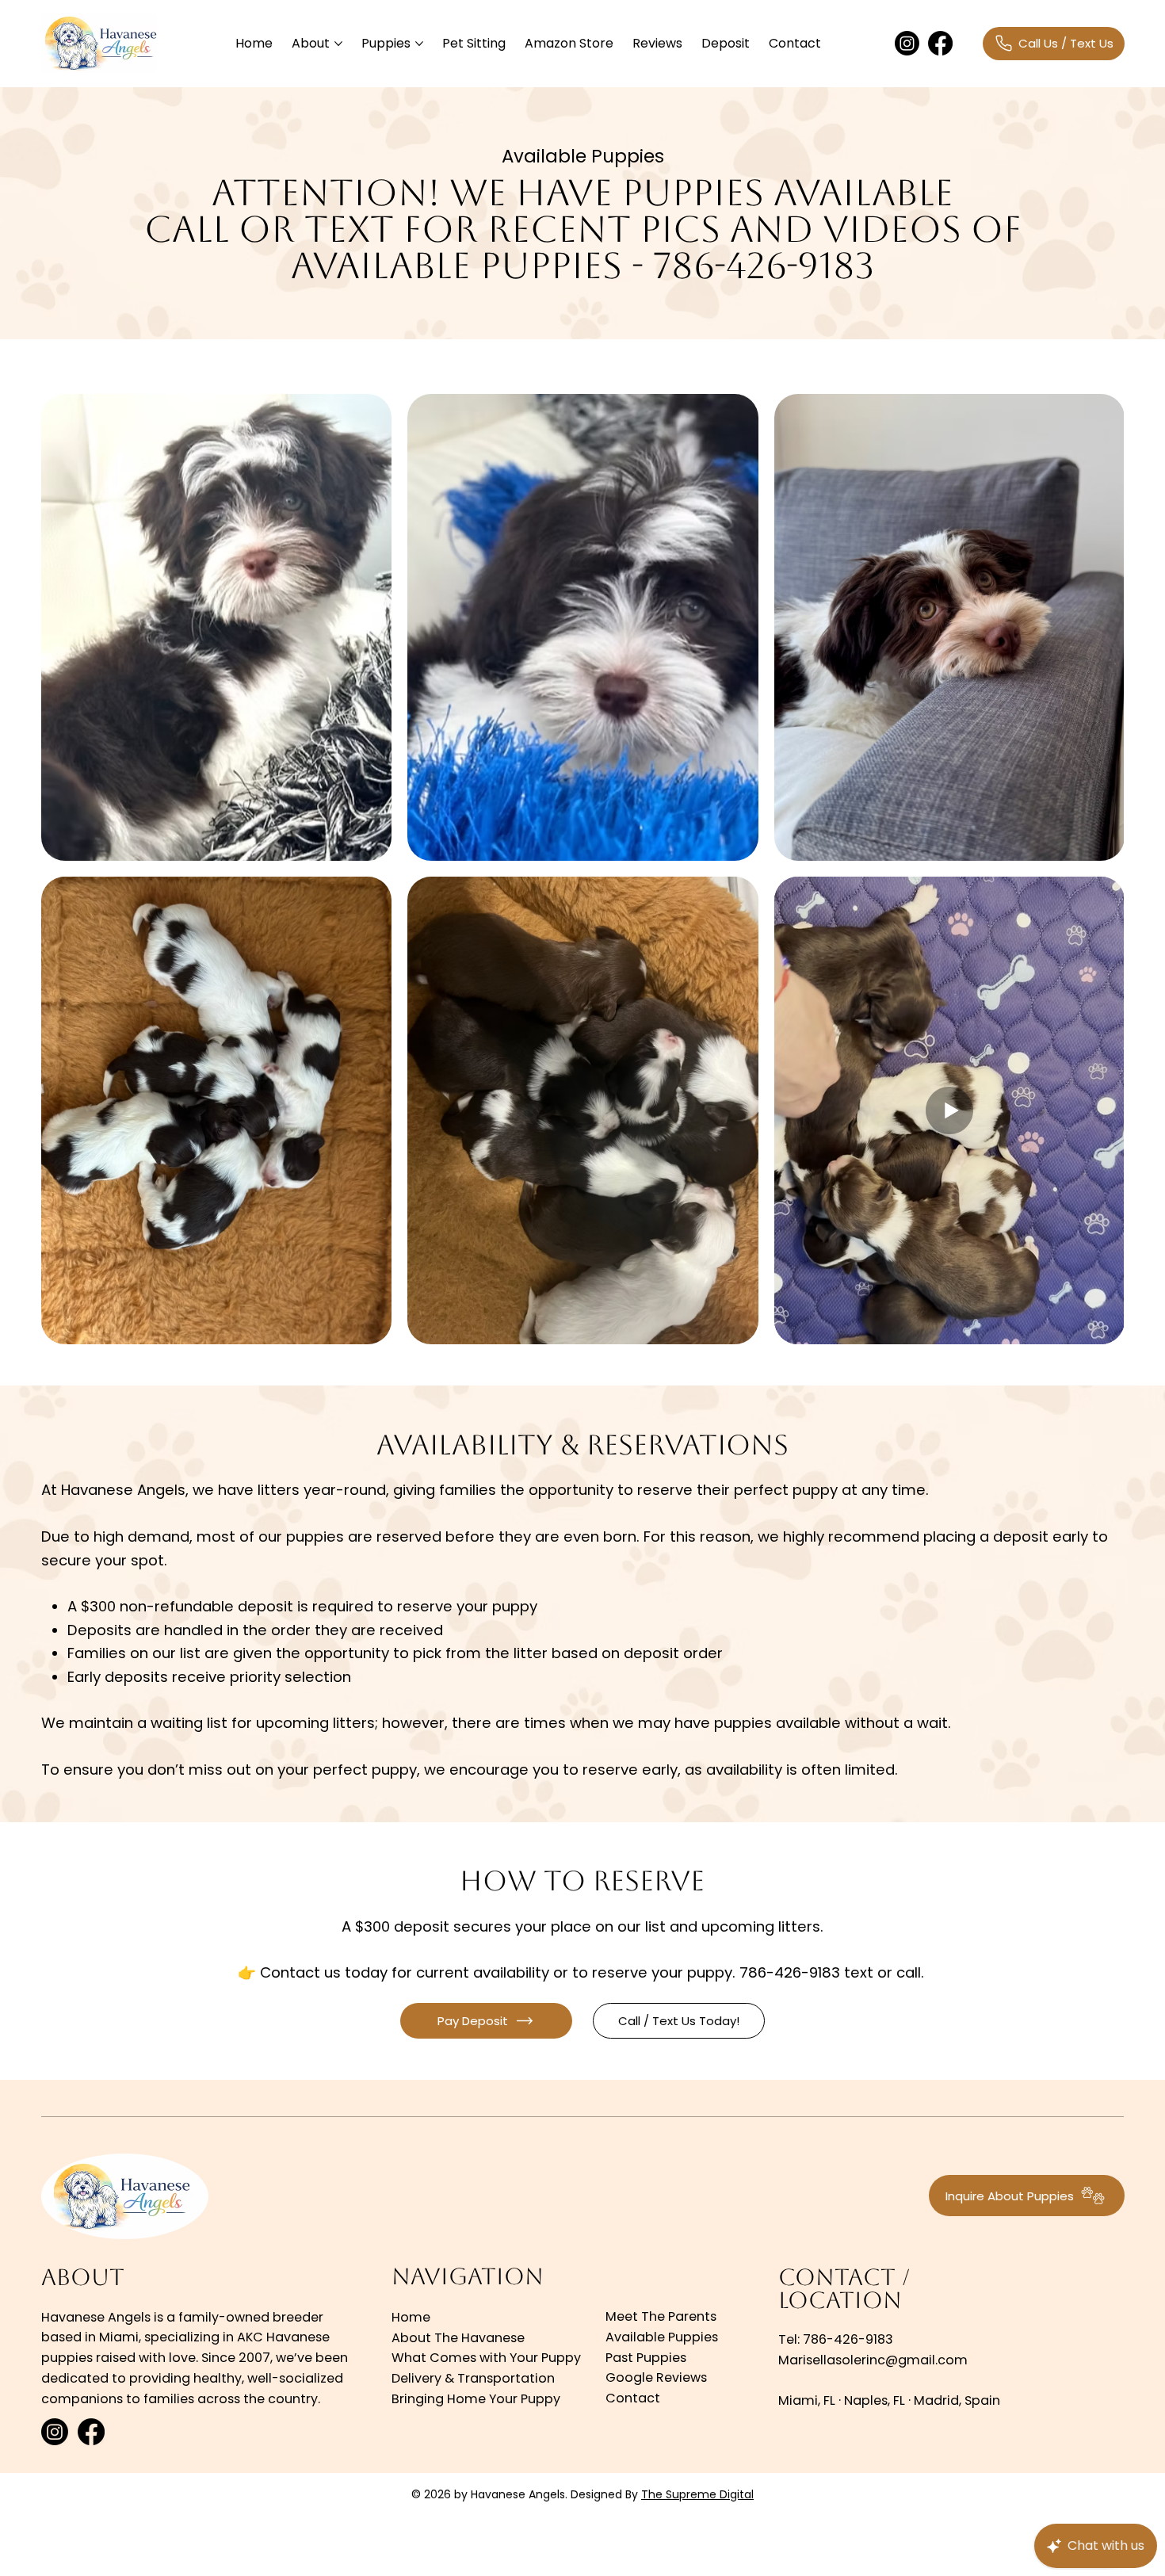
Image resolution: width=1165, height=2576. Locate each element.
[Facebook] (940, 43)
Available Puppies (662, 2337)
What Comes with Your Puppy (486, 2358)
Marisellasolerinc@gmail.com (873, 2360)
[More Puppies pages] (419, 44)
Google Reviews (656, 2377)
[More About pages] (338, 44)
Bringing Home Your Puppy (476, 2399)
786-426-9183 (848, 2339)
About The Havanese (458, 2338)
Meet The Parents (661, 2316)
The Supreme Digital (697, 2494)
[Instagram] (907, 43)
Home (411, 2317)
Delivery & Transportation (473, 2378)
